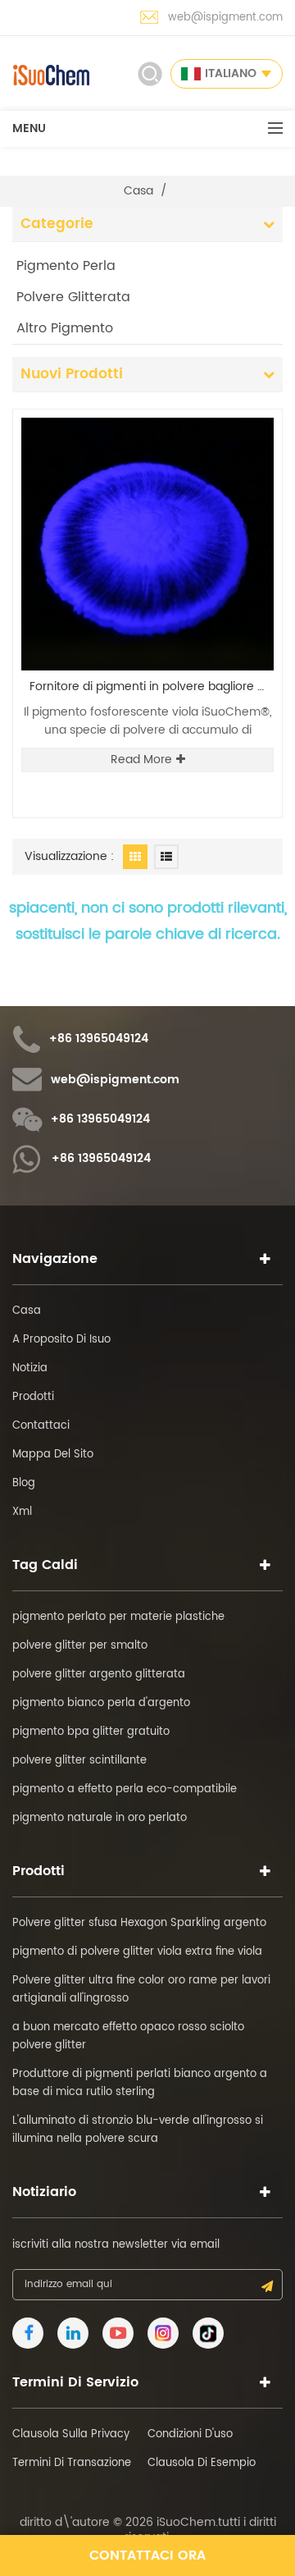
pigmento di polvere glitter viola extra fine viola (137, 1952)
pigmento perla (66, 266)
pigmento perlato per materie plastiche (118, 1617)
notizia (30, 1368)
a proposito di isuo (61, 1340)
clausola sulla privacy (71, 2434)
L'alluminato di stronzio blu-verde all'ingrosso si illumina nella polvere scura (138, 2130)
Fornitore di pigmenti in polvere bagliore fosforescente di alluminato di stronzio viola (152, 687)
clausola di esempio (202, 2463)
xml (22, 1512)
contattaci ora (147, 2555)
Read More (141, 760)
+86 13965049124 (99, 1039)
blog (24, 1483)
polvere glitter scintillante (79, 1761)
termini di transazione (72, 2463)
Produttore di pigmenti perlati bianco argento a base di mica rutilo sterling (140, 2083)
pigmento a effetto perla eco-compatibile (125, 1789)
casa (138, 191)
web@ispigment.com (225, 18)
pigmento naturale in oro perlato (100, 1818)
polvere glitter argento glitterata (99, 1675)
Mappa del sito (53, 1455)
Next (250, 408)
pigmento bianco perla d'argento (101, 1703)
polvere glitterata (73, 297)
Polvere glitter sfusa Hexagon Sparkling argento (139, 1923)
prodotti (33, 1397)
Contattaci (41, 1426)
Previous (222, 408)
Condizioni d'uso (190, 2434)
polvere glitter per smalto (80, 1646)
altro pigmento (65, 328)
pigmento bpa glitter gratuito (91, 1732)
